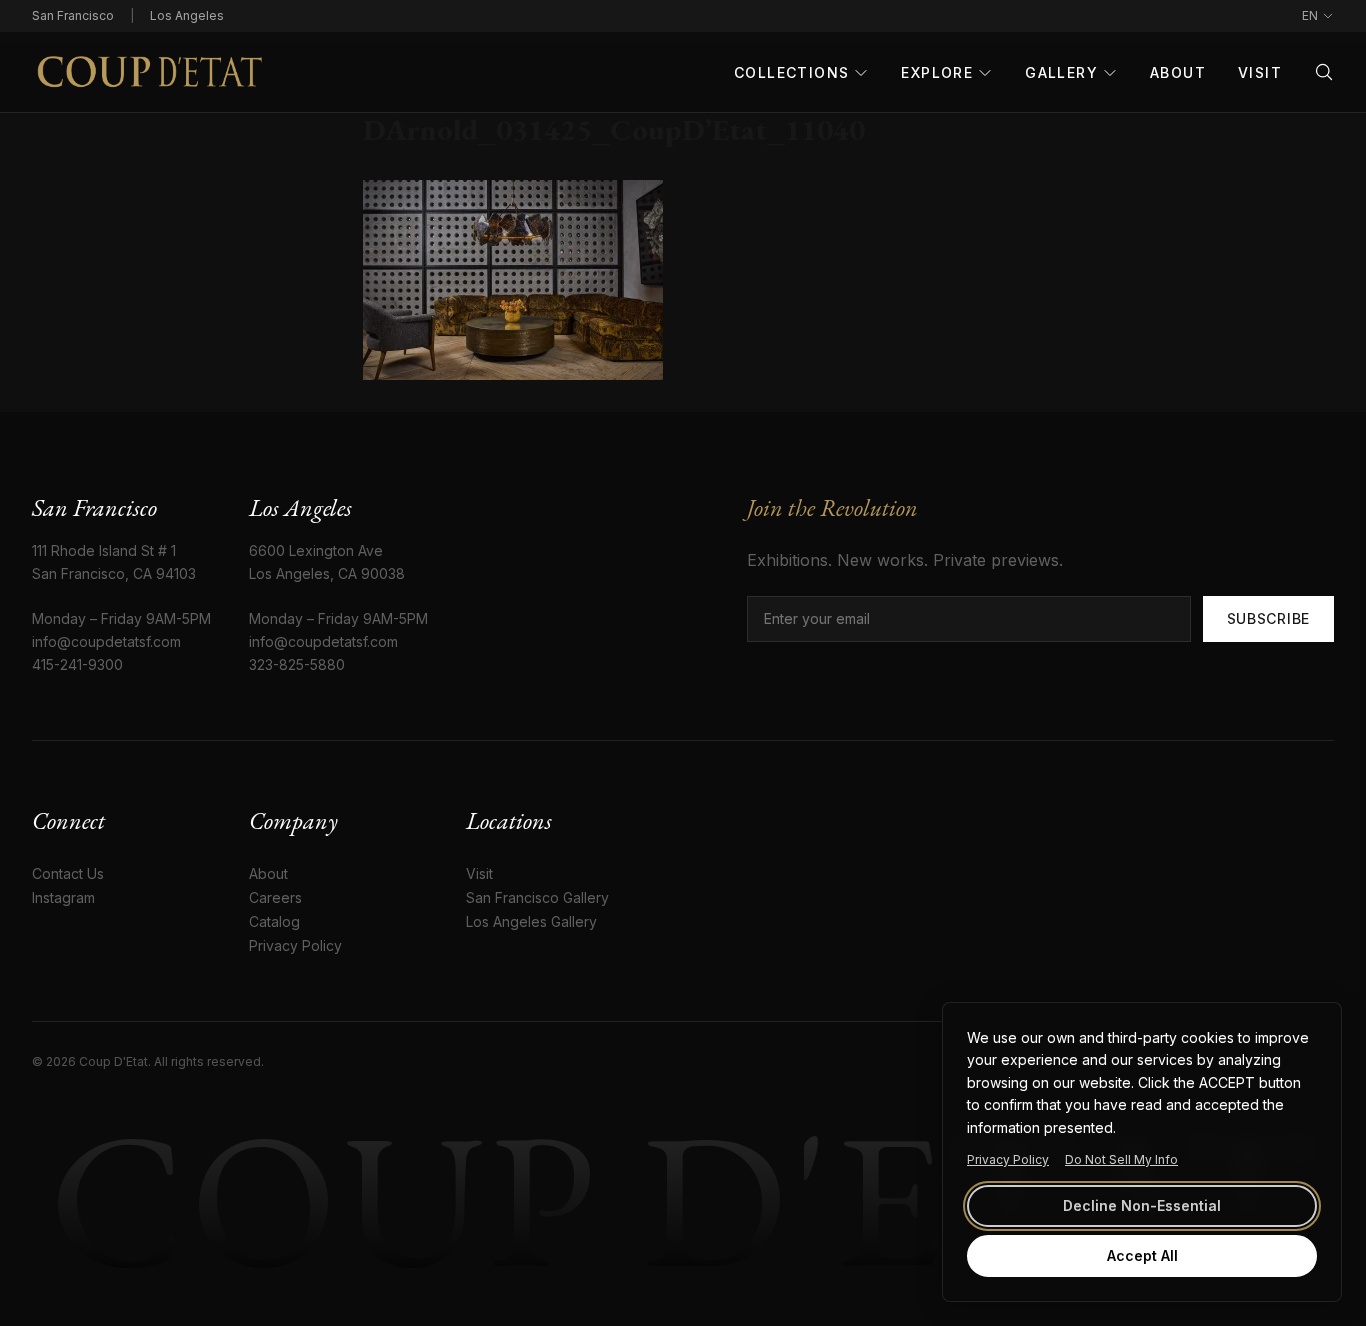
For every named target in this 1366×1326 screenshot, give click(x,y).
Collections (791, 72)
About (1178, 72)
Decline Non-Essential (1142, 1205)
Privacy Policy (1008, 1159)
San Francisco (73, 15)
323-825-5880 (297, 664)
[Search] (1324, 72)
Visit (1260, 72)
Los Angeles (187, 15)
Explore (937, 72)
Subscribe (1268, 618)
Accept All (1142, 1255)
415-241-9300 (77, 664)
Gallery (1061, 72)
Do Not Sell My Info (1121, 1159)
